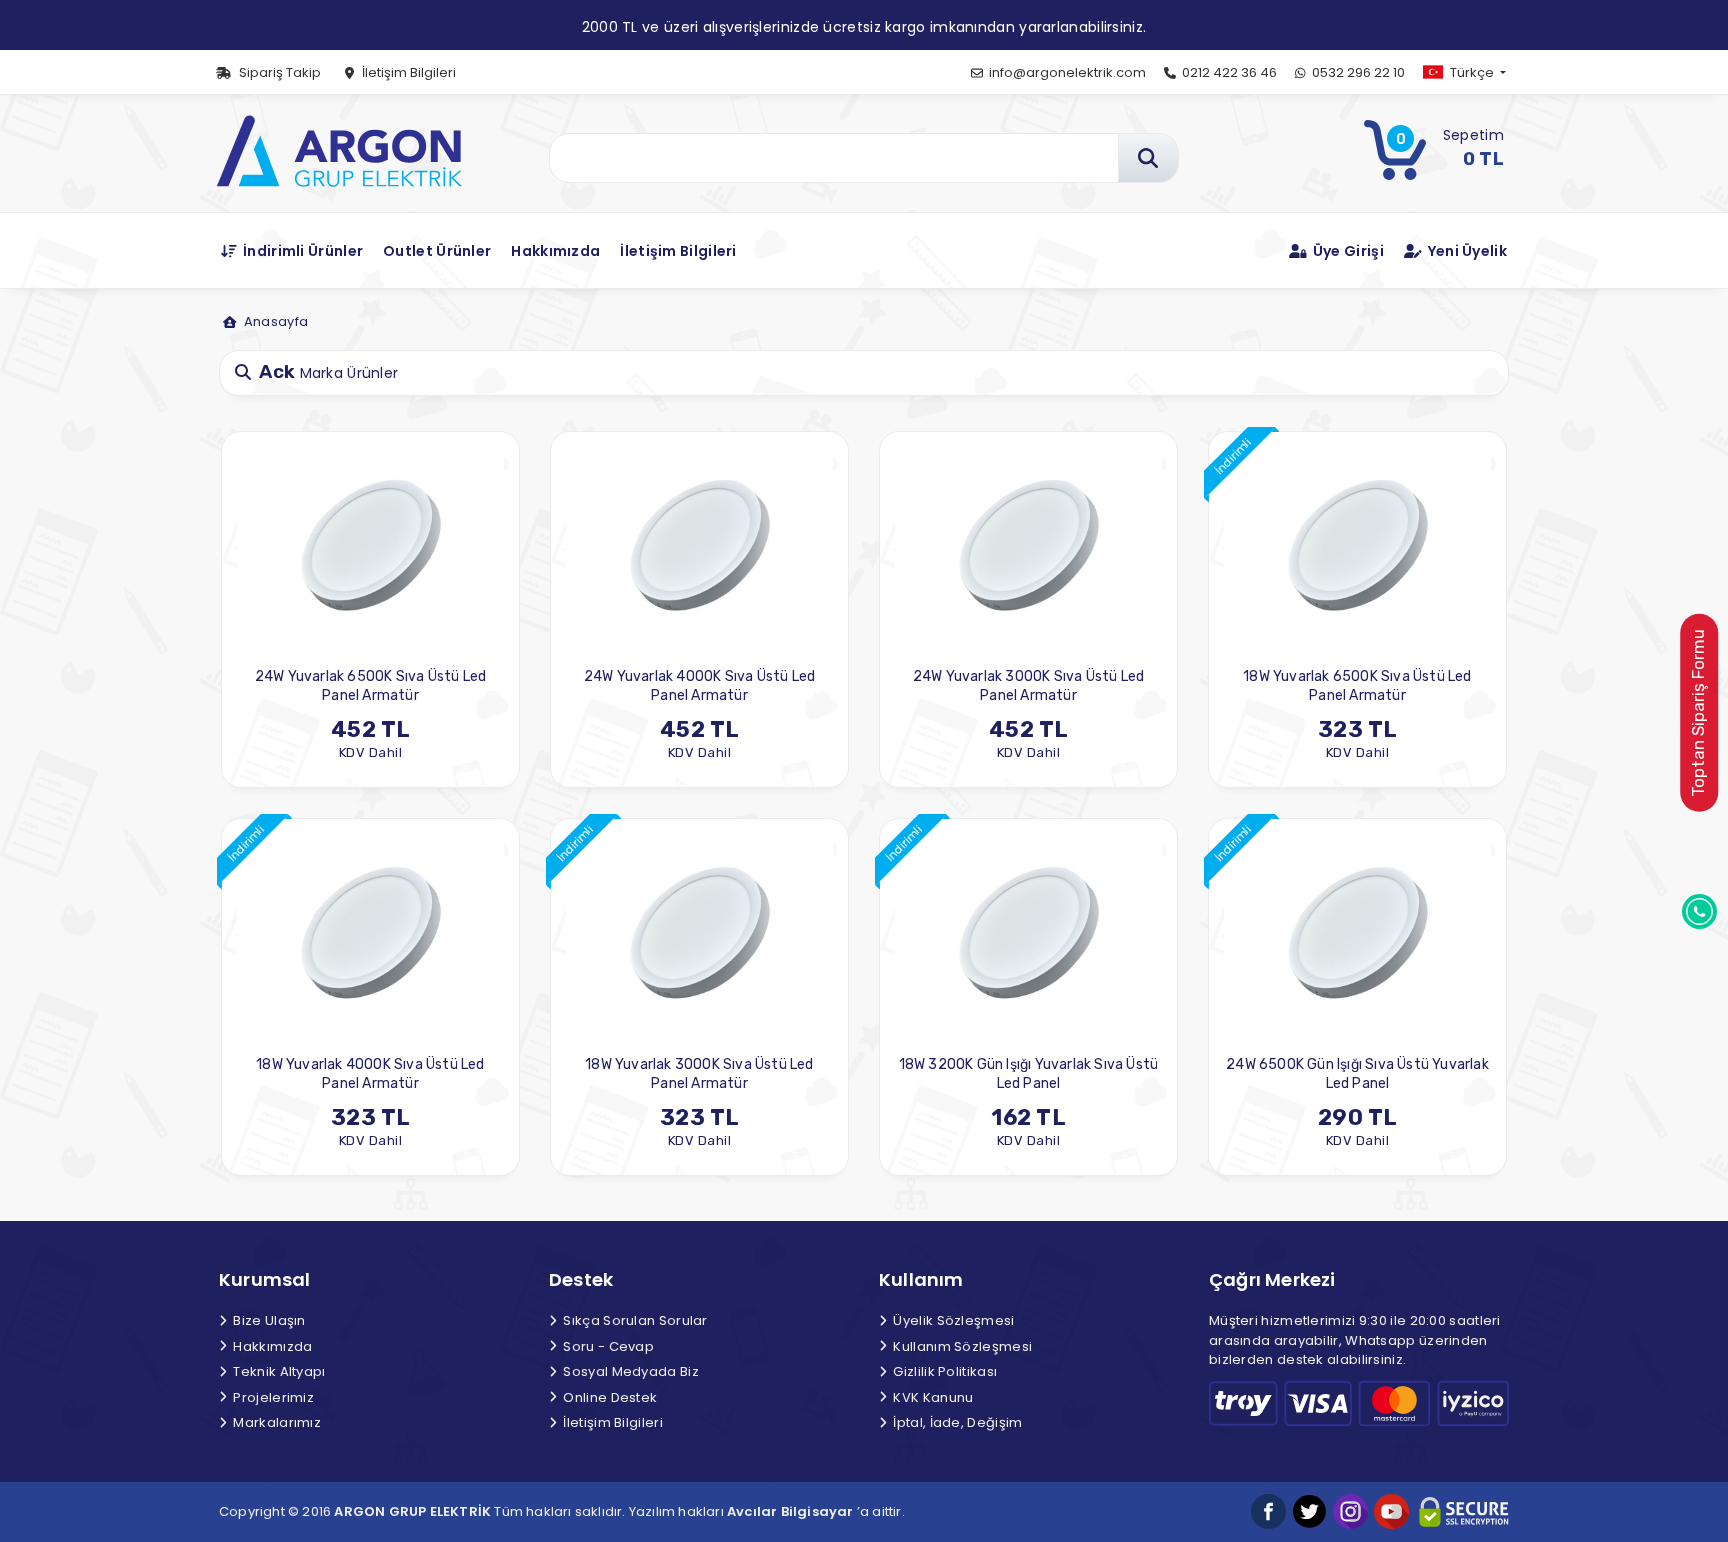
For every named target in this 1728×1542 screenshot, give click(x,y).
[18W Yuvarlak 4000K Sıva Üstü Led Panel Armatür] (370, 933)
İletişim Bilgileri (407, 72)
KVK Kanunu (931, 1397)
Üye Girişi (1347, 251)
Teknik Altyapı (278, 1371)
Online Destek (608, 1397)
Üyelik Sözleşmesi (952, 1320)
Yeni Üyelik (1465, 251)
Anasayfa (274, 321)
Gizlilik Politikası (943, 1371)
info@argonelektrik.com (1066, 72)
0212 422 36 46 (1228, 72)
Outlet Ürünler (437, 251)
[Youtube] (1391, 1511)
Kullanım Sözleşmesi (961, 1346)
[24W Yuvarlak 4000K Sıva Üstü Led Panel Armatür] (699, 545)
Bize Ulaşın (268, 1320)
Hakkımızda (555, 251)
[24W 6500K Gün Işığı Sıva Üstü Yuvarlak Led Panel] (1357, 933)
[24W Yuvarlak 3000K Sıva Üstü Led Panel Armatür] (1028, 545)
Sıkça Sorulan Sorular (634, 1320)
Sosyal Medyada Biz (629, 1371)
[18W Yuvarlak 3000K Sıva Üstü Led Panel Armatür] (699, 933)
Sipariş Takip (278, 72)
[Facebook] (1268, 1511)
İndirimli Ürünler (301, 251)
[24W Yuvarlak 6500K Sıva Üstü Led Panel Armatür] (370, 545)
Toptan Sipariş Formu (1698, 713)
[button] (1481, 72)
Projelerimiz (272, 1397)
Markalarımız (275, 1422)
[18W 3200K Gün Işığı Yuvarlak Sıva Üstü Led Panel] (1028, 933)
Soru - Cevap (607, 1346)
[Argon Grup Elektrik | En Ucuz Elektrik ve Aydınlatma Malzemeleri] (338, 147)
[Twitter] (1309, 1511)
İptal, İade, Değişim (956, 1422)
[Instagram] (1350, 1511)
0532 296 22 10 (1357, 72)
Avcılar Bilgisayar (790, 1511)
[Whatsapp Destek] (1699, 910)
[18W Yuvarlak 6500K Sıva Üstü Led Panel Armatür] (1357, 545)
